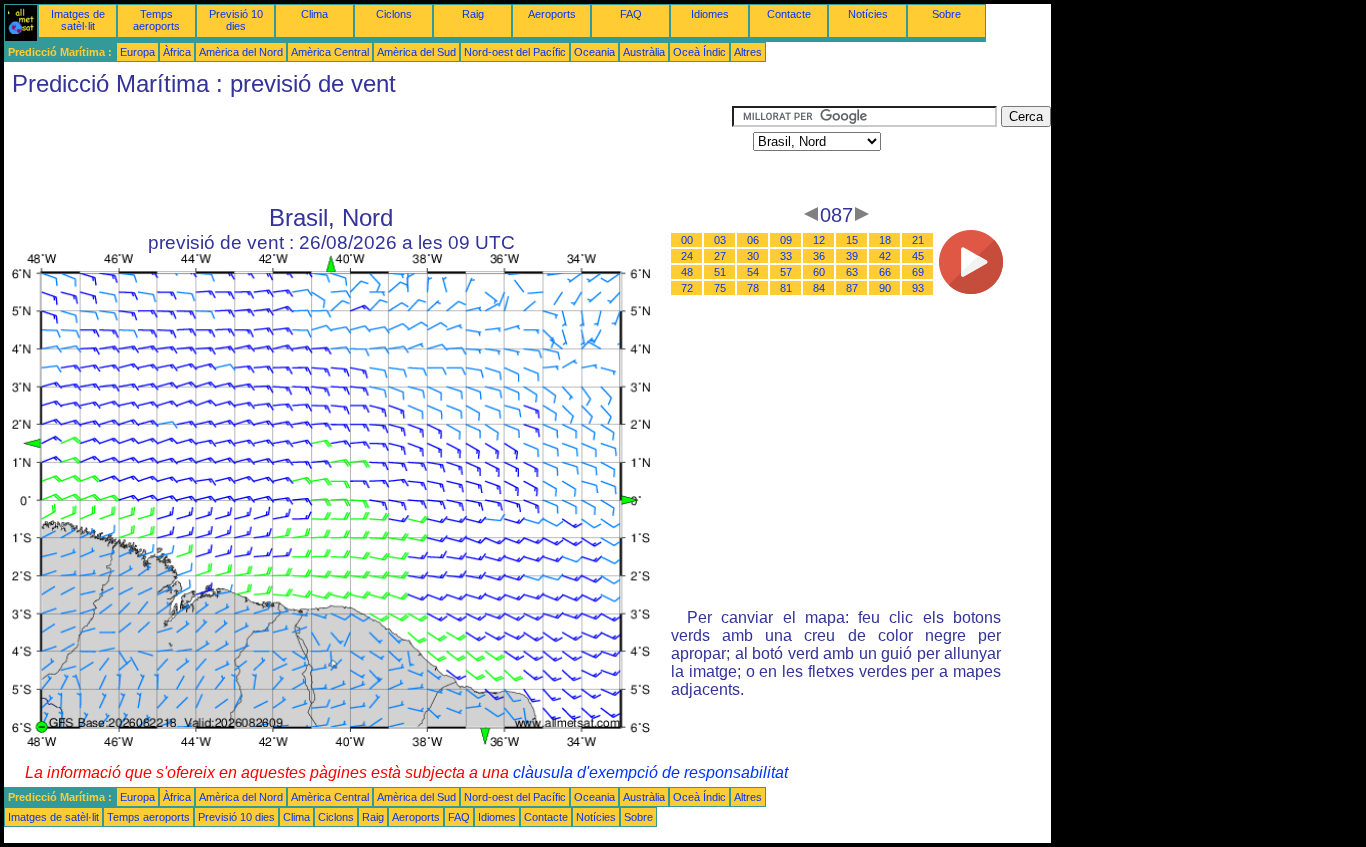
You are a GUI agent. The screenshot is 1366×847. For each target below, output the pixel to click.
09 (786, 240)
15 (852, 240)
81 (786, 288)
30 (753, 256)
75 (720, 288)
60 (819, 272)
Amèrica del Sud (416, 52)
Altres (748, 52)
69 (918, 272)
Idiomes (710, 14)
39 (852, 256)
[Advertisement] (368, 151)
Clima (314, 14)
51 (720, 272)
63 (852, 272)
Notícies (868, 14)
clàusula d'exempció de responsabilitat (650, 772)
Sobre (946, 14)
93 (918, 288)
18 (885, 240)
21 (918, 240)
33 (786, 256)
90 (885, 288)
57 (786, 272)
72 (687, 288)
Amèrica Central (330, 52)
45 (918, 256)
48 (687, 272)
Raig (473, 14)
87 (852, 288)
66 (885, 272)
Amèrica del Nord (241, 52)
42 (885, 256)
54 (753, 272)
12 (819, 240)
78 (753, 288)
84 (819, 288)
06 (753, 240)
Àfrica (177, 52)
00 (687, 240)
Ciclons (394, 14)
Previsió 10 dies (236, 20)
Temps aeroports (156, 20)
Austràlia (644, 52)
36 (819, 256)
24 (687, 256)
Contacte (789, 14)
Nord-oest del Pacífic (515, 52)
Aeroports (552, 14)
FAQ (631, 14)
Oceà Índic (699, 52)
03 (720, 240)
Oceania (594, 52)
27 (720, 256)
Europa (137, 52)
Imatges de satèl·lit (78, 20)
